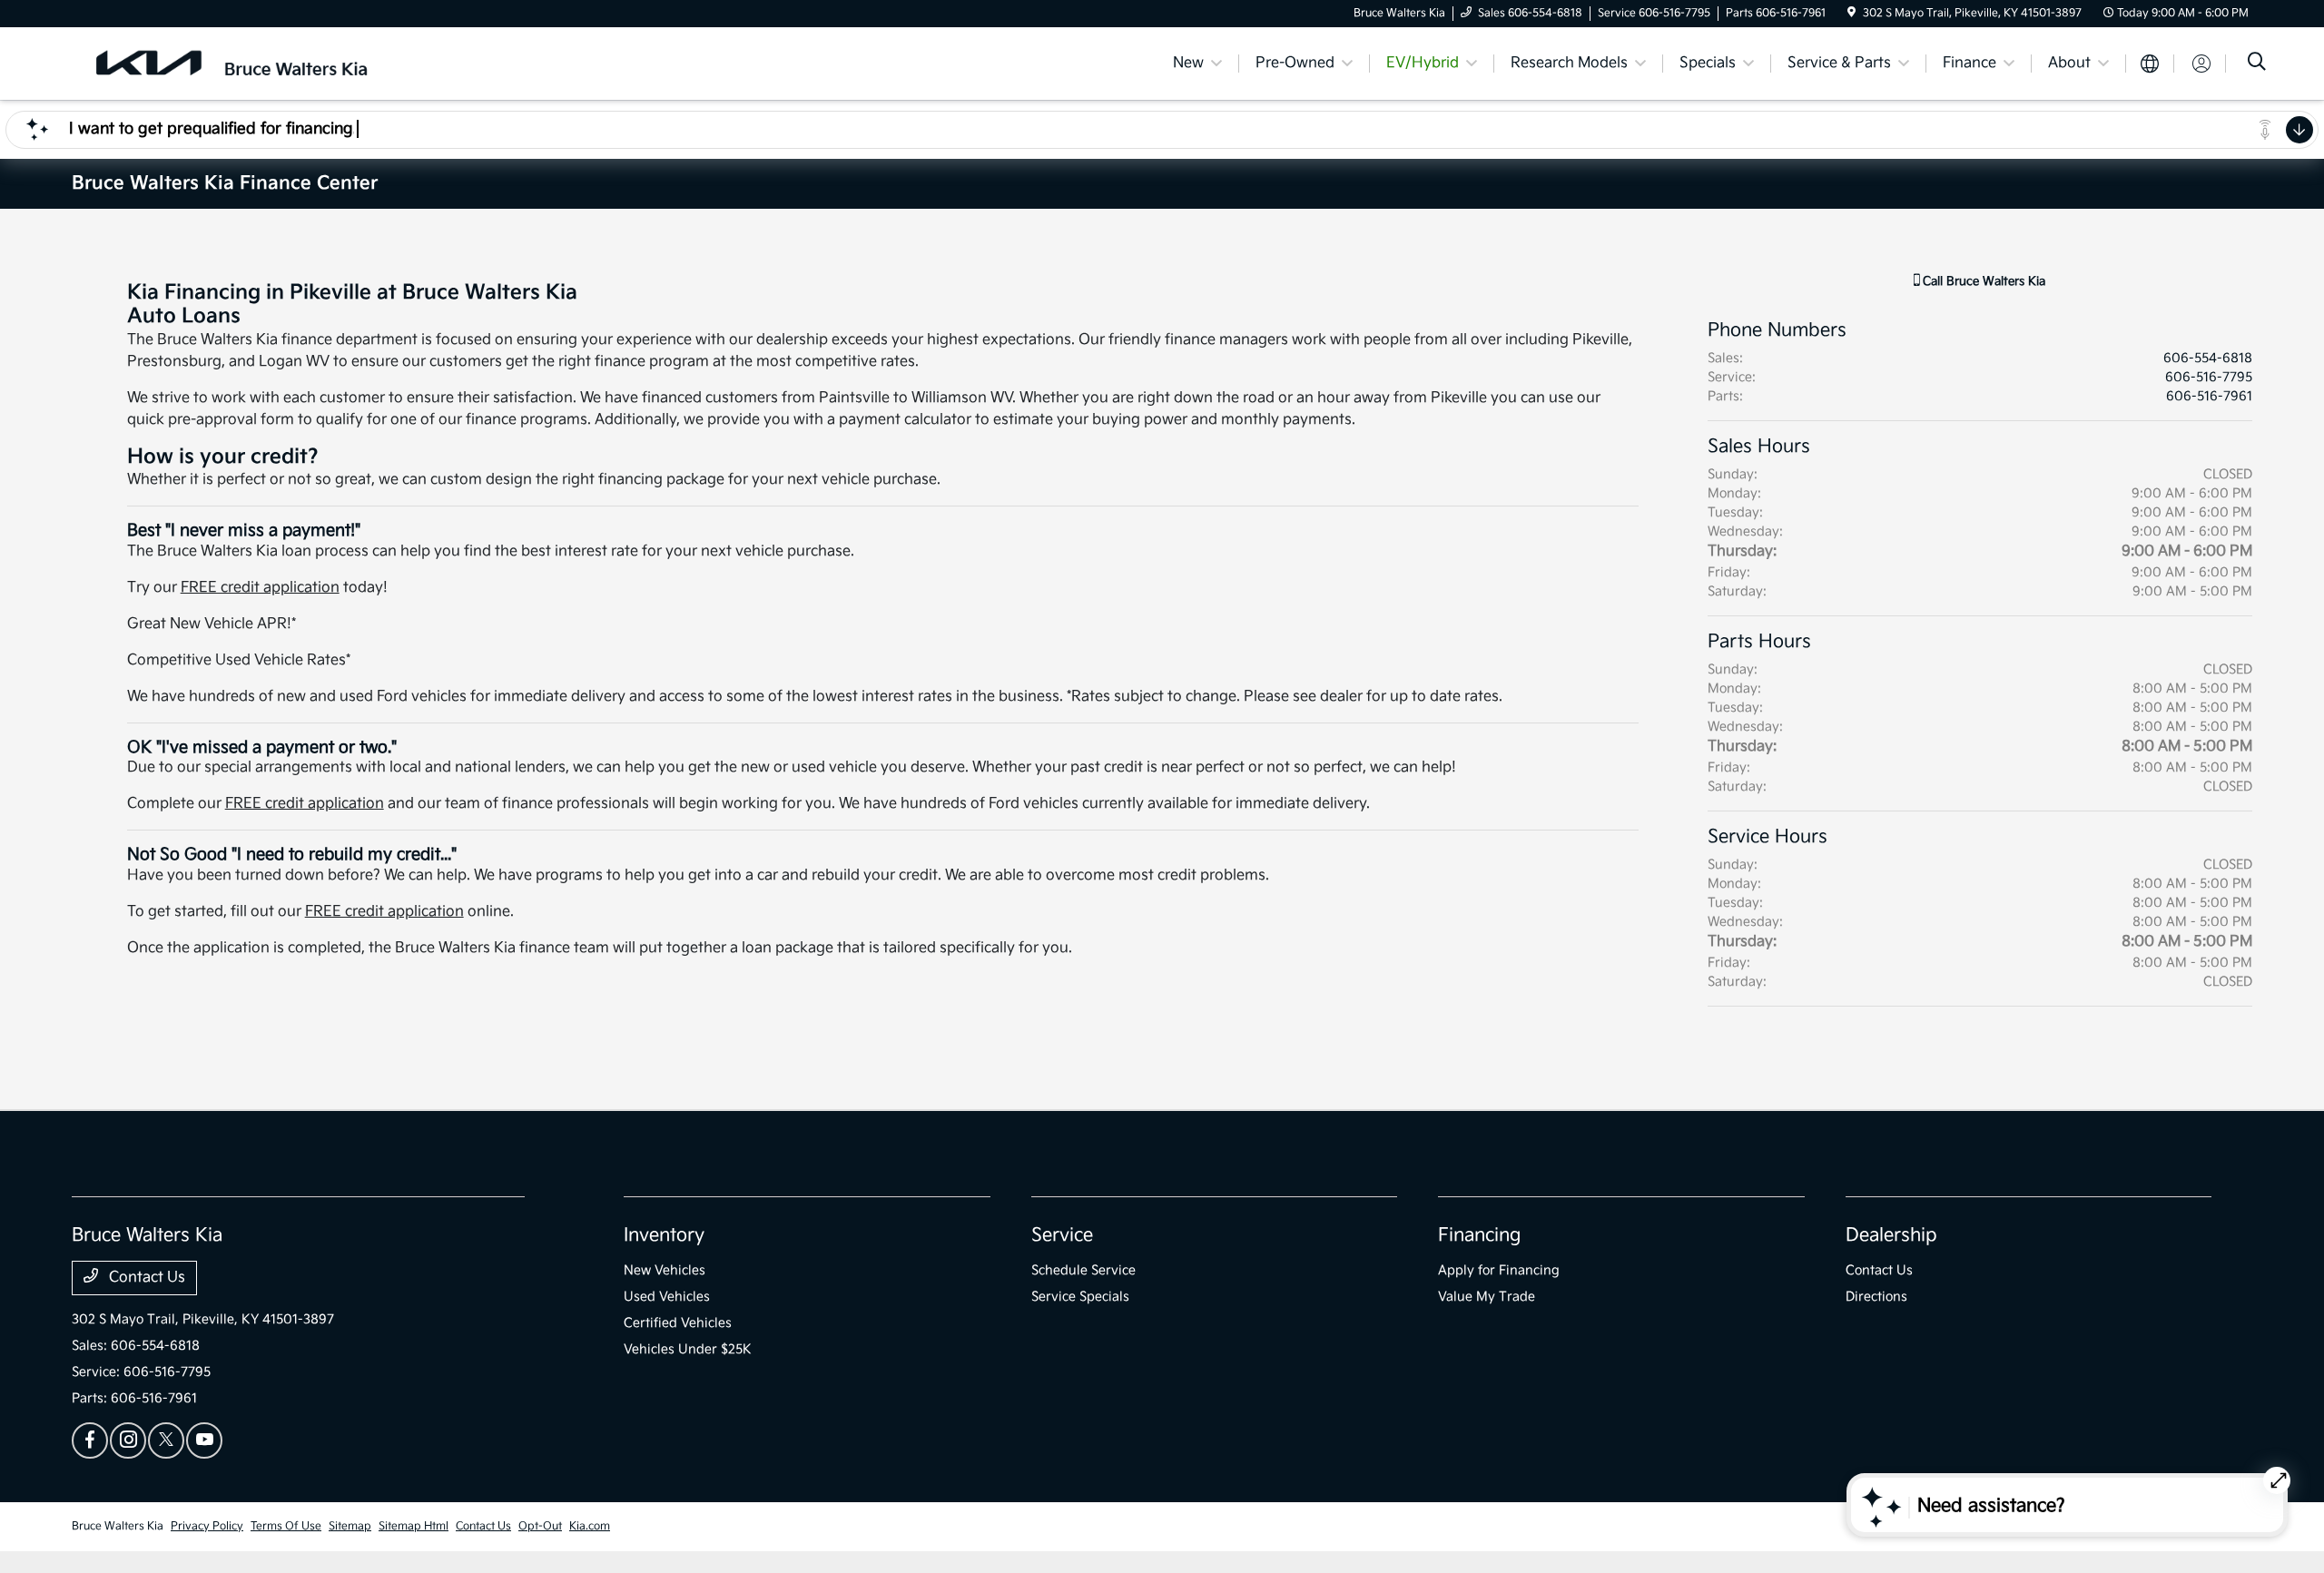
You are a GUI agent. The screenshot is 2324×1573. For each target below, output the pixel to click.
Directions (1876, 1297)
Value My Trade (1487, 1297)
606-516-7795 (2209, 377)
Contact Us (145, 1278)
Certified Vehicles (678, 1323)
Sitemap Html (414, 1526)
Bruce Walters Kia (118, 1526)
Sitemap (350, 1526)
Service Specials (1080, 1297)
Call (1982, 281)
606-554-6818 (2208, 358)
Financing (1479, 1235)
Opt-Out (540, 1526)
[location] (1851, 13)
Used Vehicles (667, 1297)
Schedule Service (1083, 1270)
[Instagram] (128, 1440)
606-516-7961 (2209, 396)
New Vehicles (665, 1270)
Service (1062, 1235)
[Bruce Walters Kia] (228, 63)
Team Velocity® (2011, 1528)
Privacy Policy (207, 1526)
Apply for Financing (1499, 1270)
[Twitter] (166, 1440)
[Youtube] (204, 1440)
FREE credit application (260, 588)
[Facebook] (90, 1440)
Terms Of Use (286, 1526)
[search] (2257, 64)
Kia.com (590, 1526)
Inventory (664, 1235)
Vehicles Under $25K (688, 1349)
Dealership (1891, 1235)
